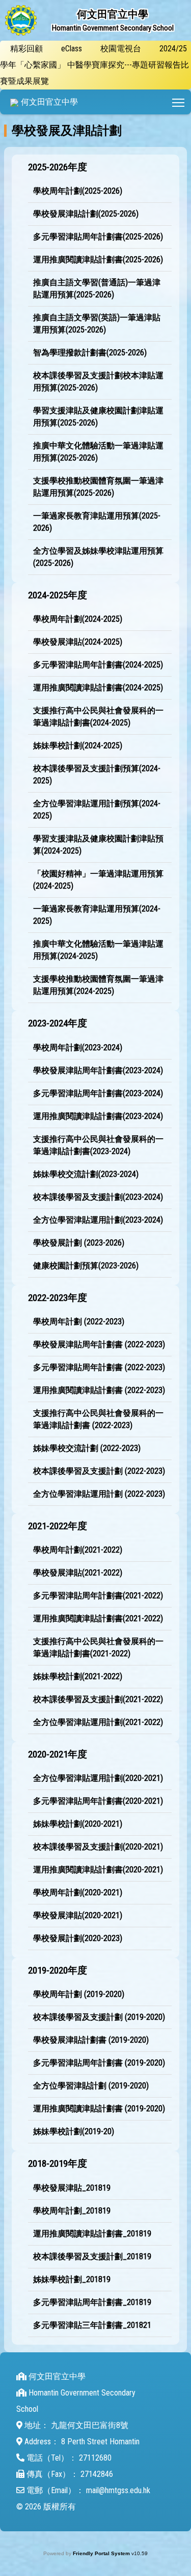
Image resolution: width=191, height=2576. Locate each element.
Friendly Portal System (102, 2553)
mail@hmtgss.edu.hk (118, 2490)
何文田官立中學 (49, 102)
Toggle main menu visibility (179, 102)
